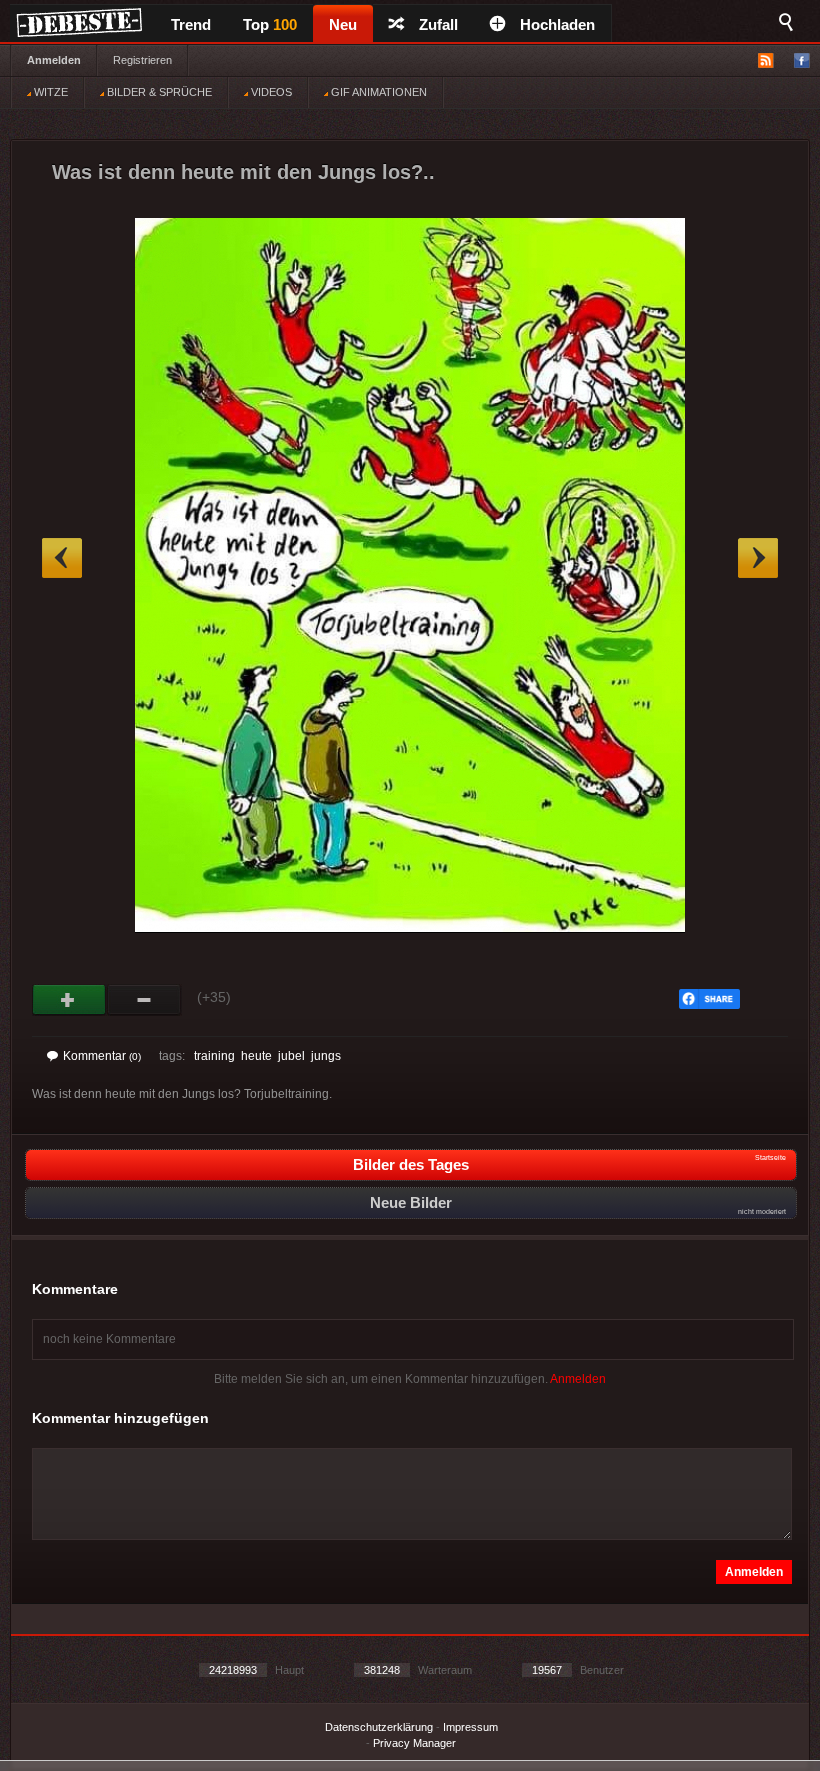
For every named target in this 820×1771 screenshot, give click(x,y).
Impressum (470, 1727)
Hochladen (557, 24)
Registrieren (142, 60)
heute (256, 1056)
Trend (191, 24)
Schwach (144, 1000)
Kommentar (102, 1056)
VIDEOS (270, 92)
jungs (326, 1056)
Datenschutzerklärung (379, 1727)
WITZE (49, 92)
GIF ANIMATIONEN (377, 92)
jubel (291, 1056)
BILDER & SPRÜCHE (158, 92)
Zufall (438, 24)
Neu (343, 24)
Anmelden (54, 60)
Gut (69, 1000)
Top (270, 24)
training (214, 1056)
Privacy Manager (414, 1743)
